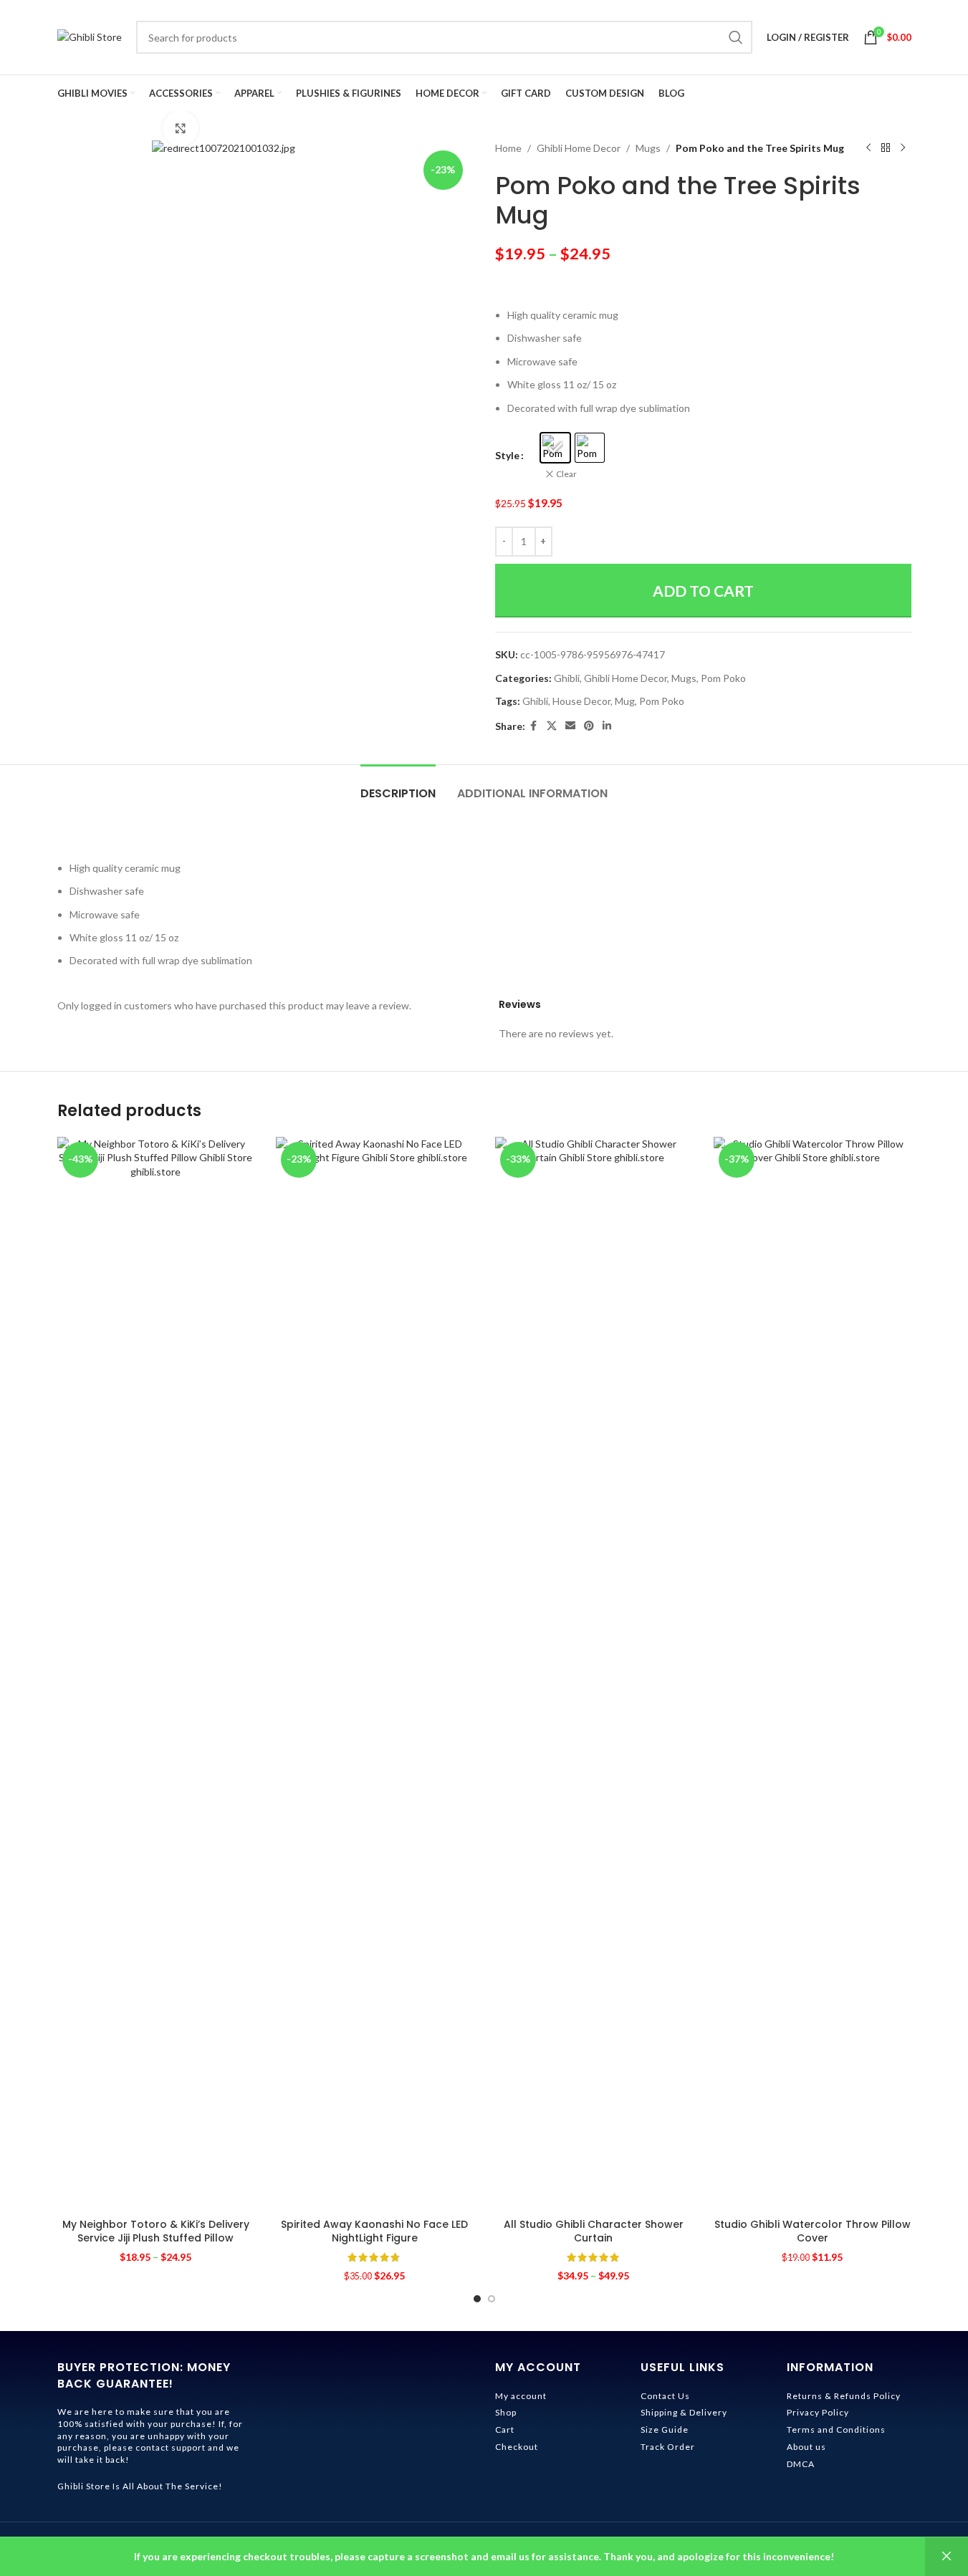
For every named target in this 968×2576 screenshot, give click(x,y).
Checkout (517, 2447)
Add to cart (703, 591)
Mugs (648, 148)
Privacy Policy (818, 2412)
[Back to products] (886, 148)
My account (521, 2396)
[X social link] (552, 726)
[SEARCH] (736, 37)
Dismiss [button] (947, 2557)
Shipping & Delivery (684, 2412)
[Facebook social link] (534, 726)
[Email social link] (570, 726)
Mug (625, 701)
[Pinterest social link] (589, 726)
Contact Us (665, 2396)
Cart (505, 2430)
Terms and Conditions (836, 2430)
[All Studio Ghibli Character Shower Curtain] (594, 1674)
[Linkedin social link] (607, 726)
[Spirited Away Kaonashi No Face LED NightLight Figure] (375, 1674)
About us (806, 2447)
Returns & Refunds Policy (844, 2396)
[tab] (398, 786)
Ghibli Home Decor (579, 148)
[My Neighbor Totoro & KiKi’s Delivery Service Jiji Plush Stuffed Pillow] (156, 1674)
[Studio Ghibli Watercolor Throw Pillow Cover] (813, 1674)
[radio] (555, 448)
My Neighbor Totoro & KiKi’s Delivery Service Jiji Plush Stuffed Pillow (156, 2231)
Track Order (668, 2447)
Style (507, 455)
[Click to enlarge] (181, 128)
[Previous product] (868, 148)
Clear (566, 474)
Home (508, 148)
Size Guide (665, 2430)
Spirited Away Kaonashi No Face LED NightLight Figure (374, 2231)
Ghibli (567, 678)
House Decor (581, 701)
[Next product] (903, 148)
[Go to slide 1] (477, 2299)
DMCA (801, 2464)
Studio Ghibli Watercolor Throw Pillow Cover (813, 2231)
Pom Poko (723, 678)
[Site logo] (90, 36)
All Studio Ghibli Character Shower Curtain (594, 2231)
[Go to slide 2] (492, 2299)
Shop (506, 2412)
